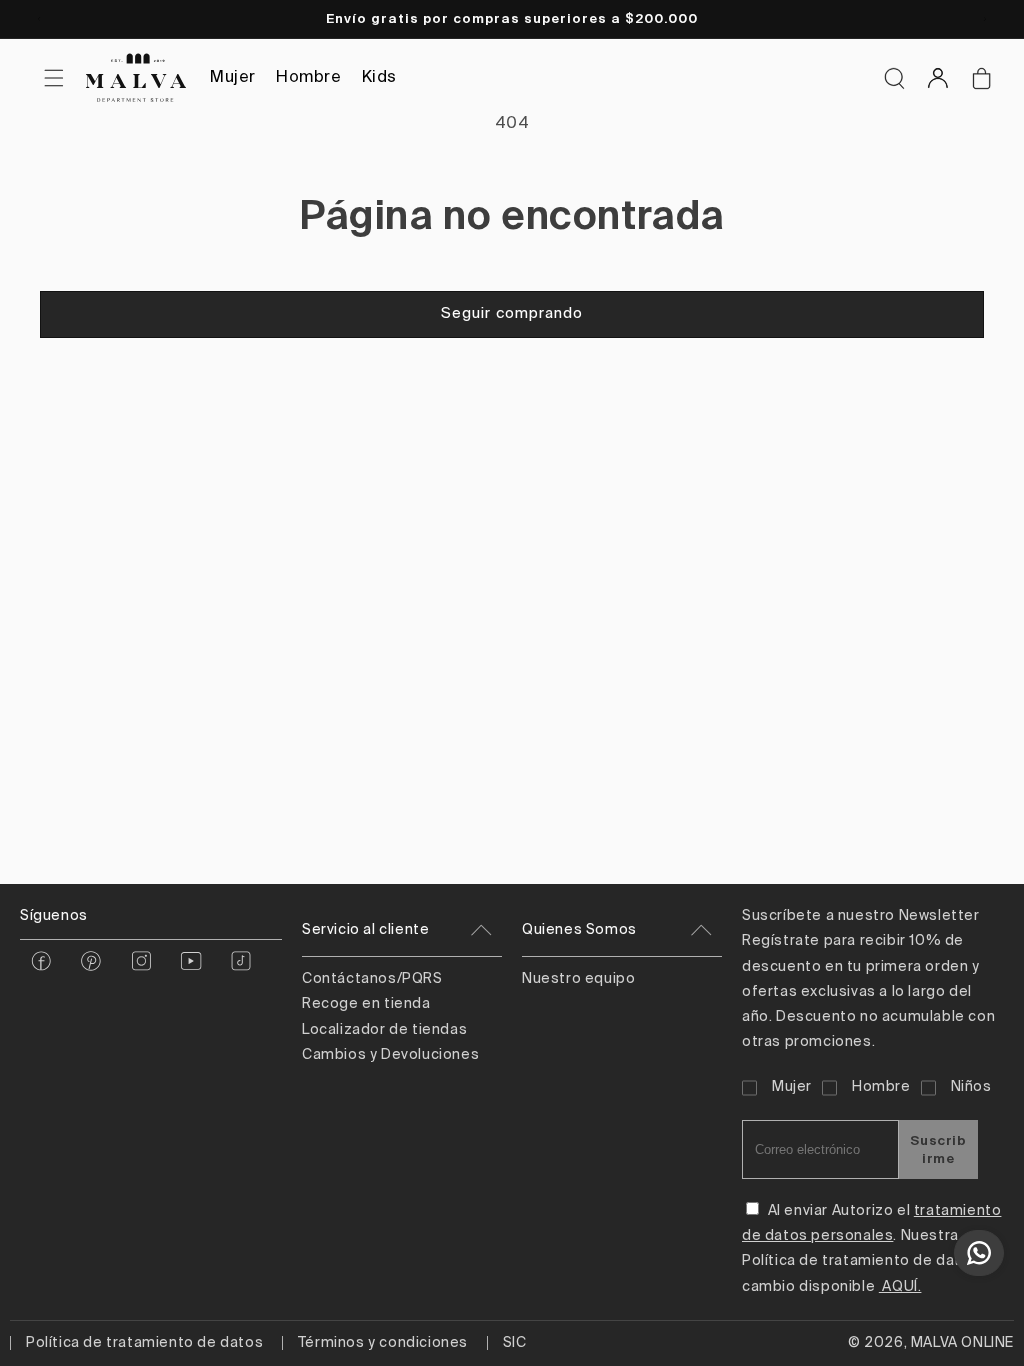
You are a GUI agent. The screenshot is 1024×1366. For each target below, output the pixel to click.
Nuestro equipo (578, 979)
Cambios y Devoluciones (390, 1055)
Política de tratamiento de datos (144, 1343)
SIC (515, 1343)
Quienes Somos (579, 930)
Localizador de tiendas (384, 1030)
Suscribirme (938, 1149)
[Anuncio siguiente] (985, 19)
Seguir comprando (512, 313)
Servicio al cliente (365, 930)
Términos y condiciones (383, 1343)
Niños (971, 1087)
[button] (894, 78)
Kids (379, 78)
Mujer (233, 78)
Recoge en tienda (366, 1004)
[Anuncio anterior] (39, 19)
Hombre (309, 78)
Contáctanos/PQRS (372, 979)
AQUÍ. (900, 1287)
